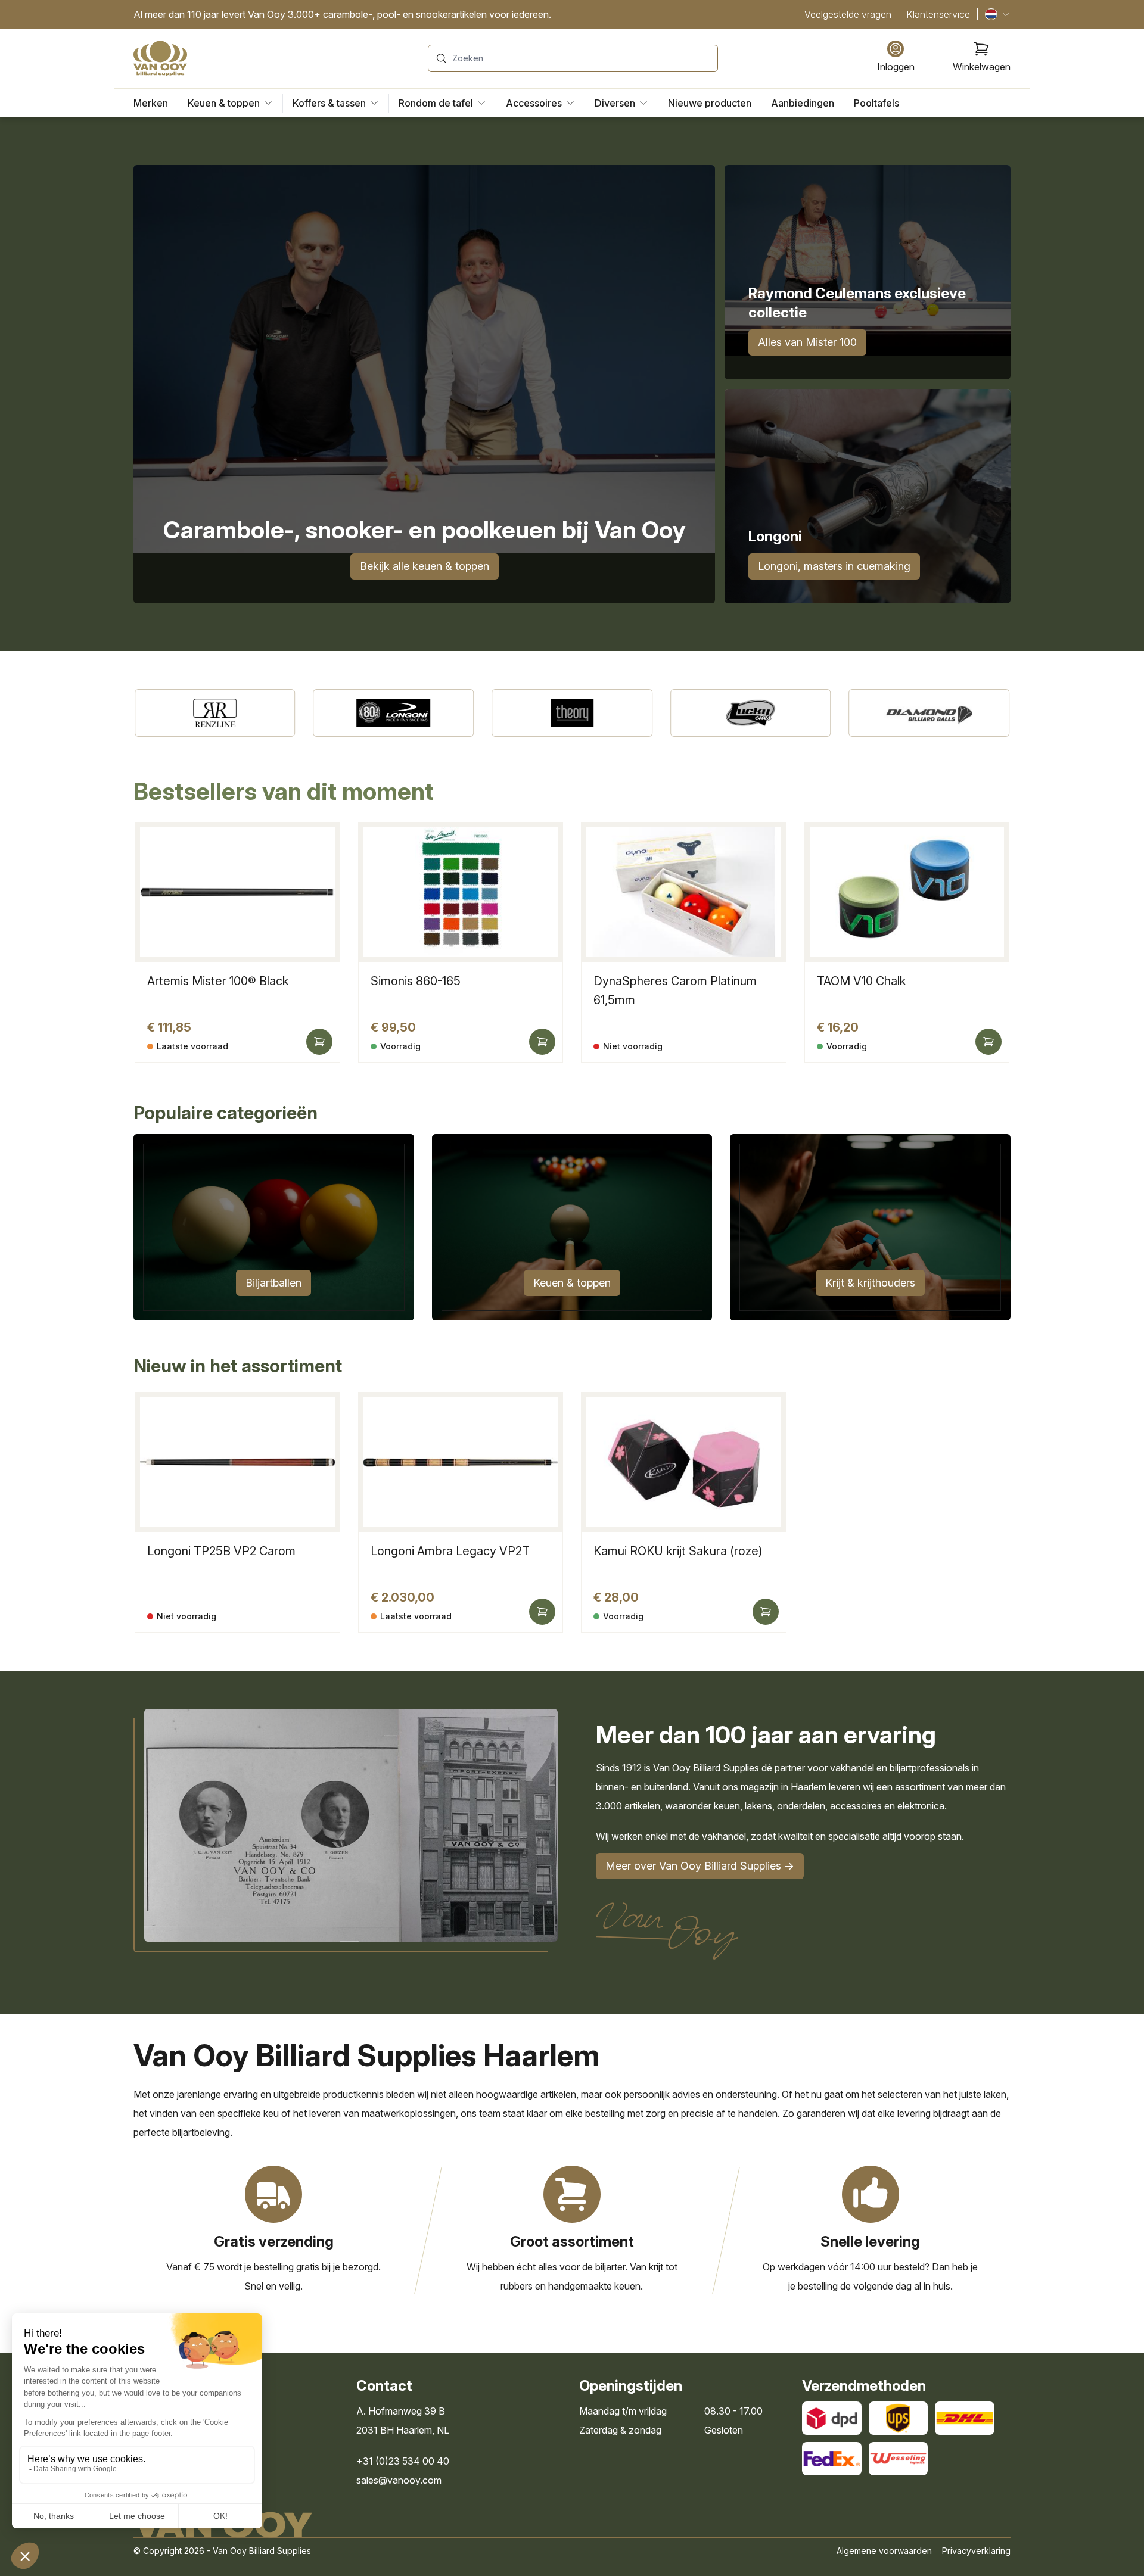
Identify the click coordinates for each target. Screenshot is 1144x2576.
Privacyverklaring (976, 2551)
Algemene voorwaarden (884, 2551)
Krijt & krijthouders (870, 1283)
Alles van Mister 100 (807, 342)
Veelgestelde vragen (848, 14)
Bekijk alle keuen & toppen (425, 566)
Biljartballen (273, 1283)
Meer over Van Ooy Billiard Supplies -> (700, 1866)
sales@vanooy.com (399, 2480)
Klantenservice (938, 14)
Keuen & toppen (572, 1283)
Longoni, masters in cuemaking (834, 566)
